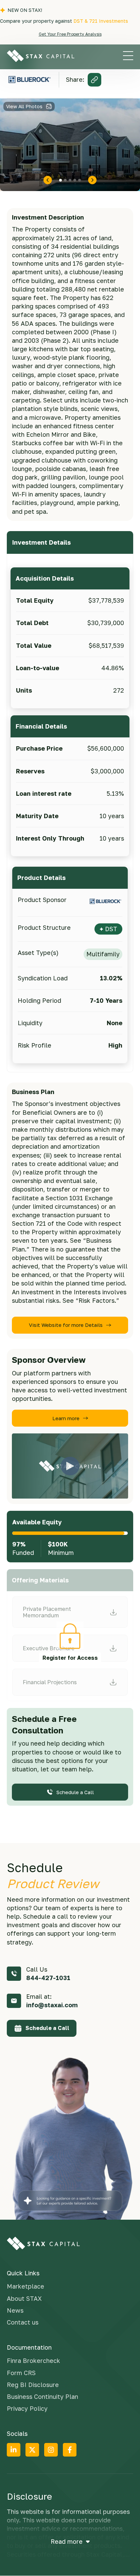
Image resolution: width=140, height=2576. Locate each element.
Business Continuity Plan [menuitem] (42, 2396)
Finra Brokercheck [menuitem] (33, 2361)
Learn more (66, 1418)
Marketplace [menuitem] (25, 2286)
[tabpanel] (70, 145)
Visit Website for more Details (66, 1325)
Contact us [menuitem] (23, 2322)
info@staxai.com (52, 2005)
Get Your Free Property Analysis (70, 34)
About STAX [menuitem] (24, 2298)
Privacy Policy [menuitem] (27, 2408)
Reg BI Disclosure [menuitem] (33, 2385)
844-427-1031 (48, 1978)
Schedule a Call (75, 1792)
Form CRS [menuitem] (21, 2373)
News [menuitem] (15, 2310)
